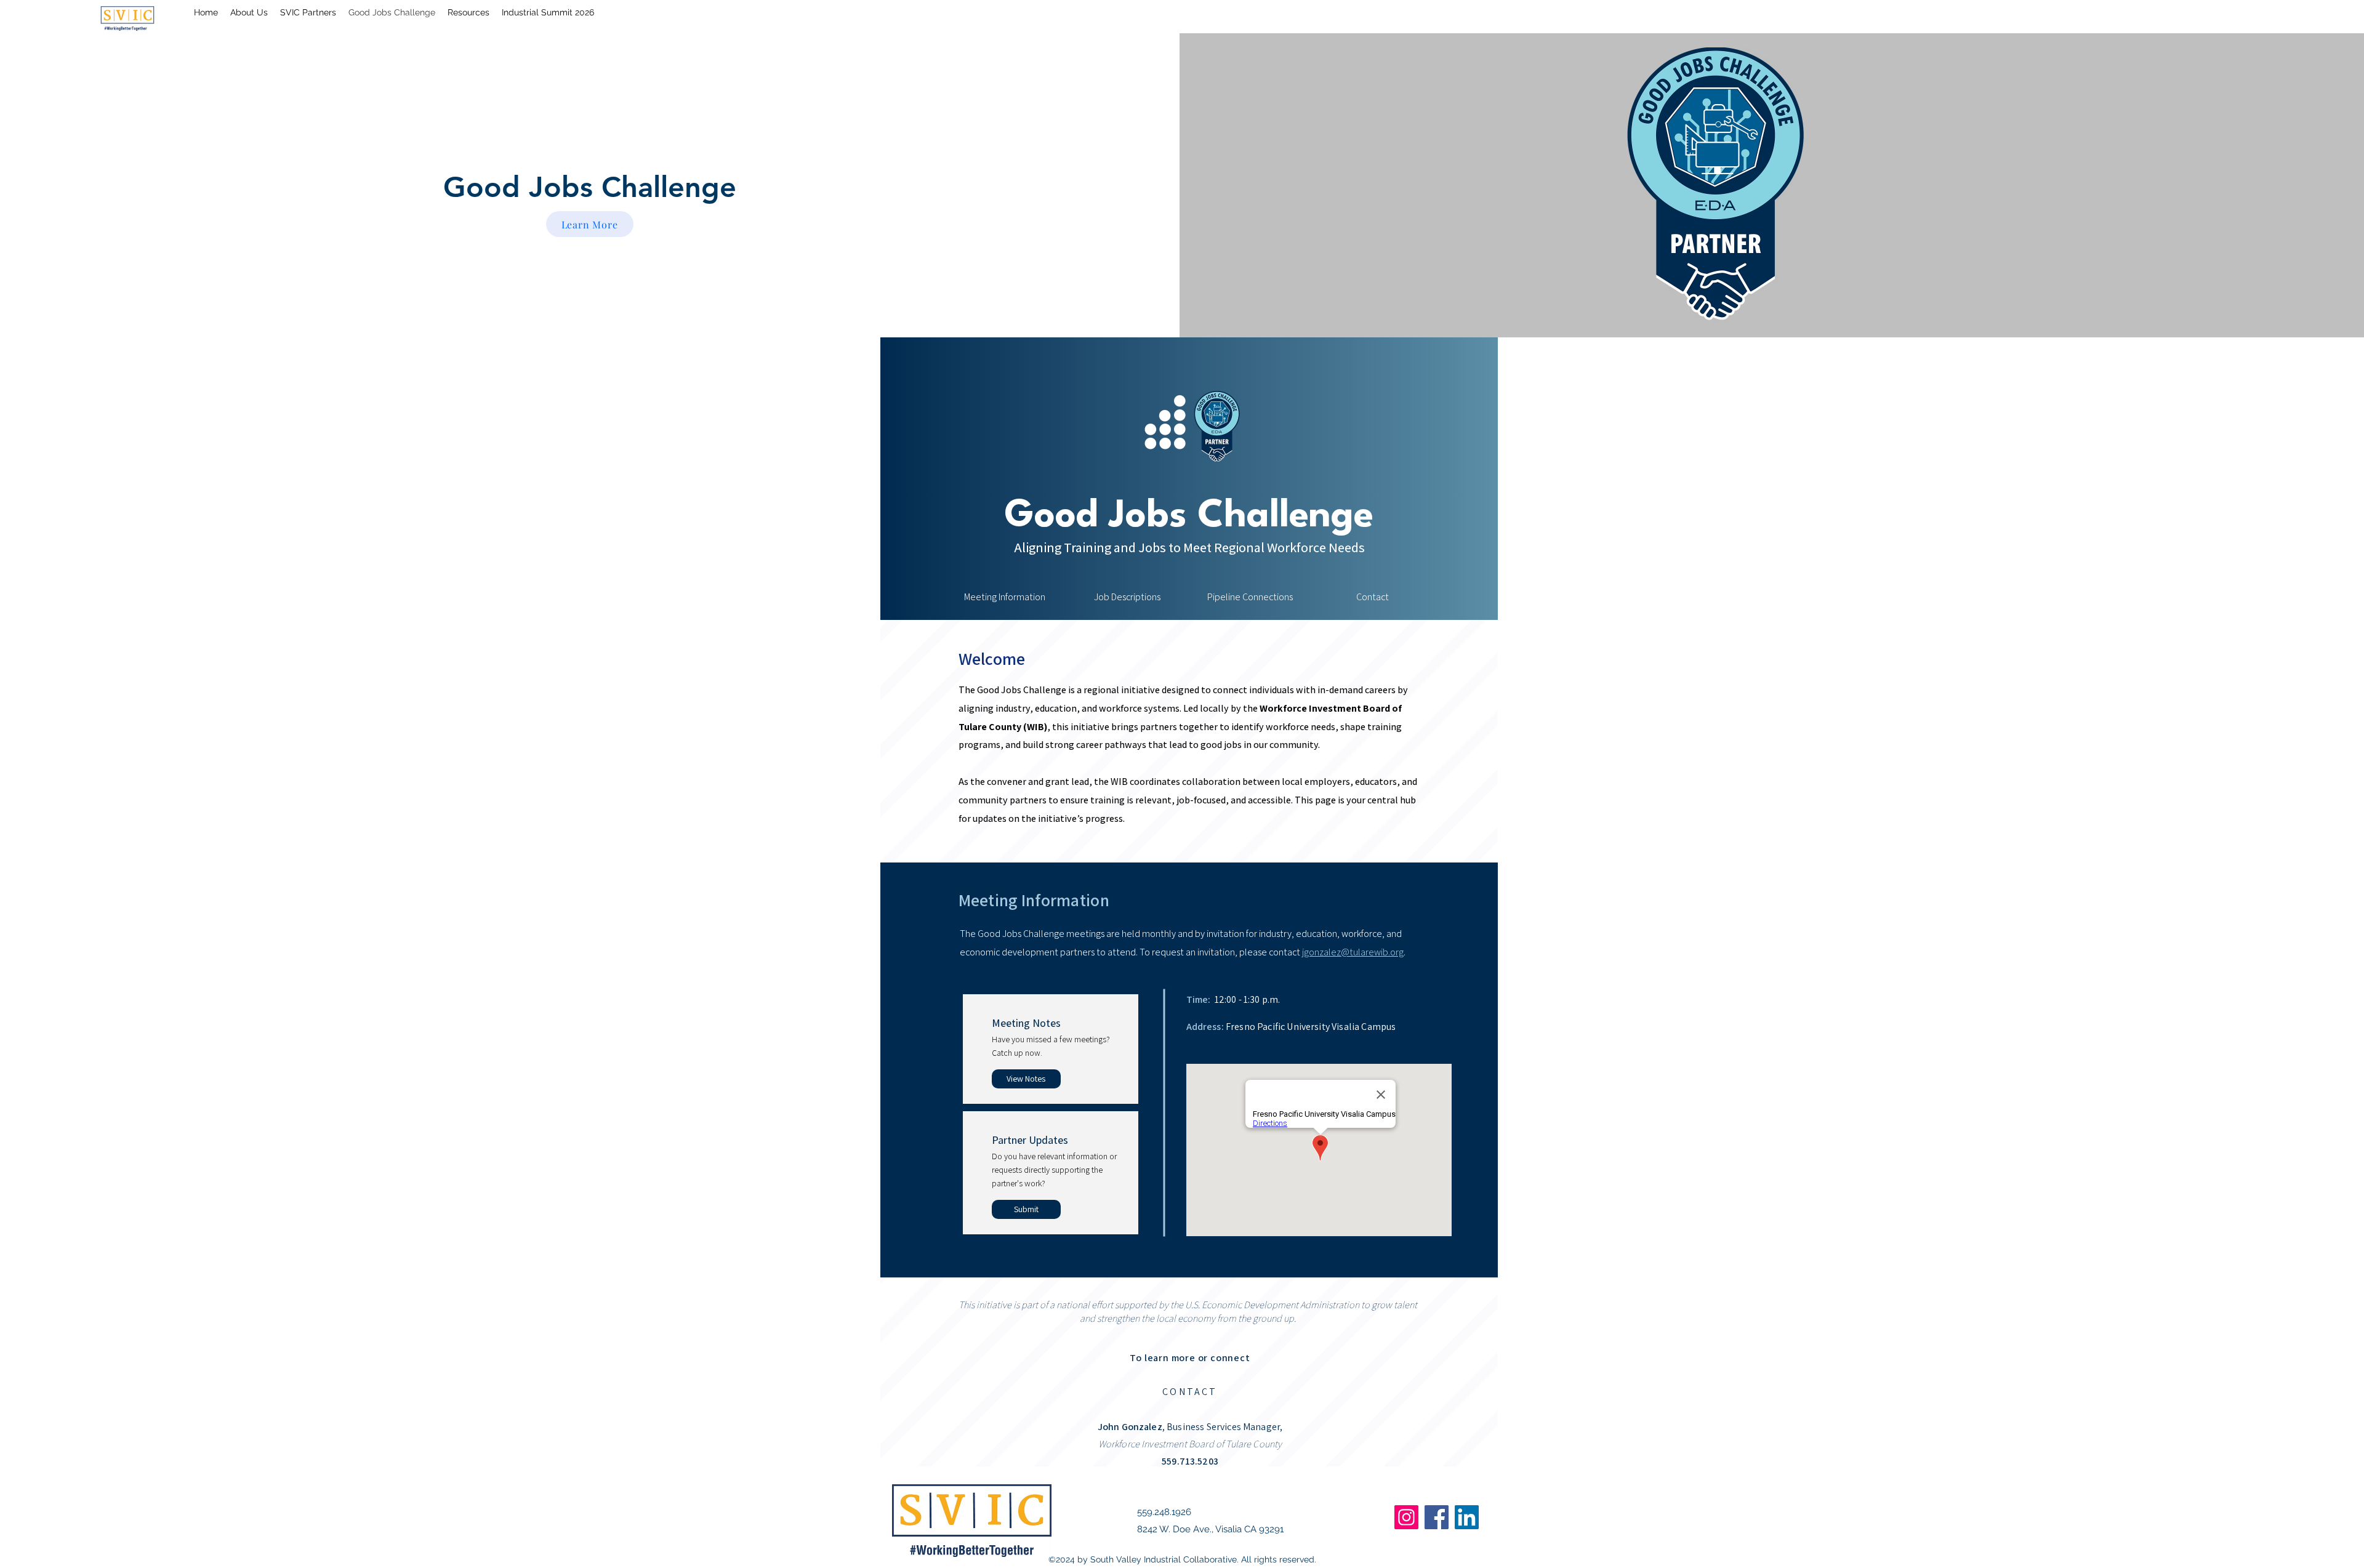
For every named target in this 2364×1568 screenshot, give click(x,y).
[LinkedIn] (1467, 1517)
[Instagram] (1406, 1517)
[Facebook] (1437, 1517)
